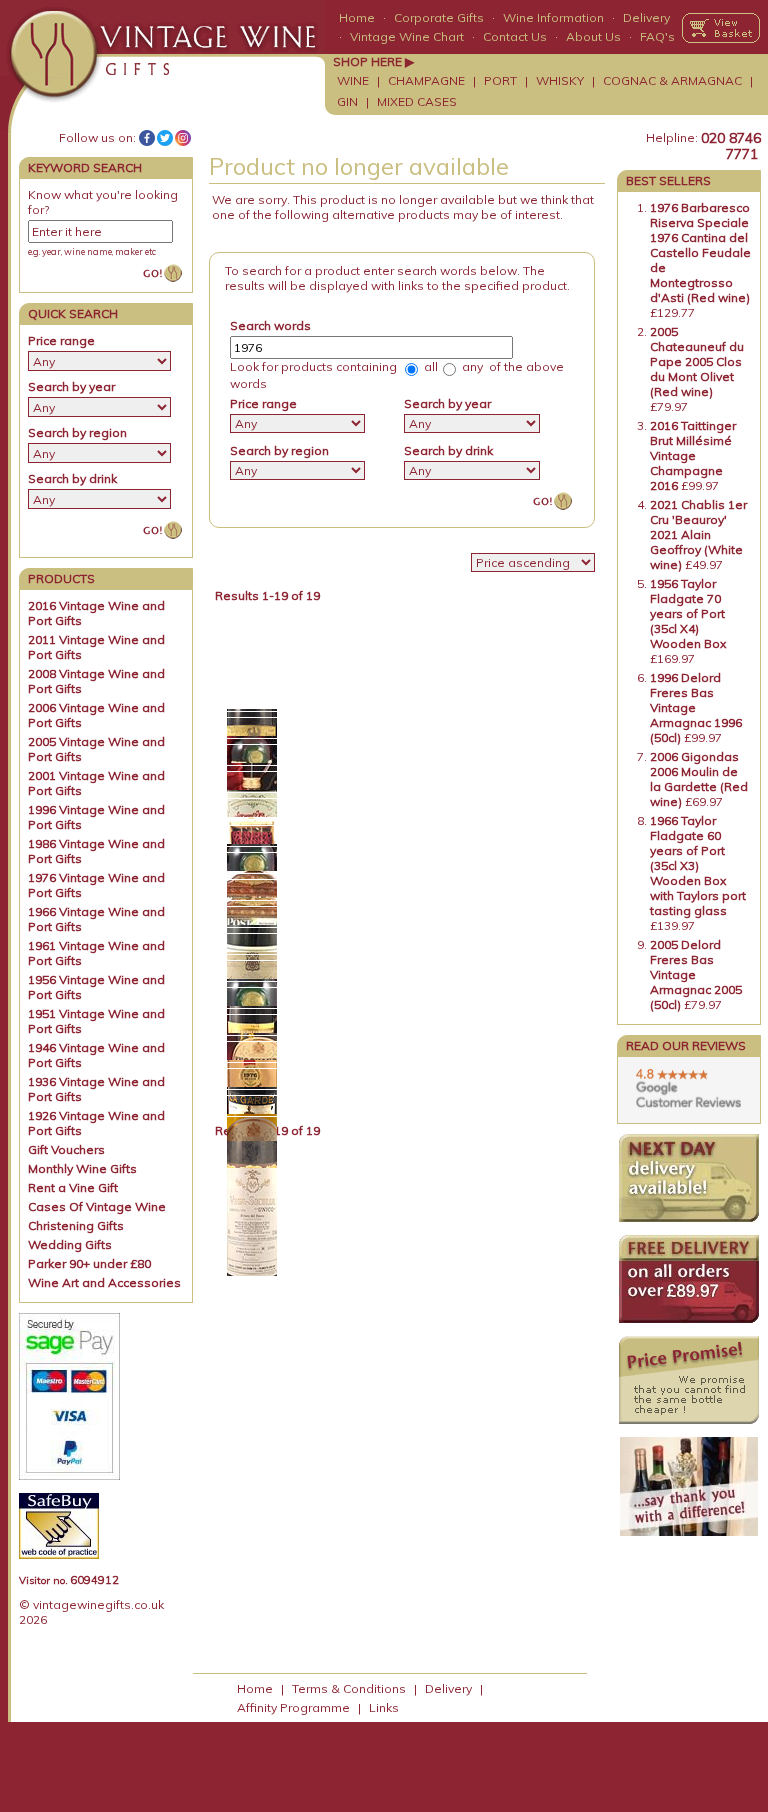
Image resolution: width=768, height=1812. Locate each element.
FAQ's (657, 36)
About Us (593, 36)
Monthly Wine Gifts (82, 1168)
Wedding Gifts (70, 1244)
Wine (353, 80)
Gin (347, 101)
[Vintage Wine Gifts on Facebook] (147, 138)
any (471, 366)
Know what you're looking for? (103, 202)
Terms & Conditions (349, 1688)
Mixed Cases (417, 101)
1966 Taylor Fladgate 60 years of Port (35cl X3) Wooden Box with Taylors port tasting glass (698, 865)
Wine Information (553, 17)
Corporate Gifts (439, 17)
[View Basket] (721, 28)
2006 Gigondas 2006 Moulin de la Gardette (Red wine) (699, 779)
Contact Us (515, 36)
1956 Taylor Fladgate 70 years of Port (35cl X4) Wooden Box (688, 613)
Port (500, 80)
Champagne (426, 80)
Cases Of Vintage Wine (97, 1206)
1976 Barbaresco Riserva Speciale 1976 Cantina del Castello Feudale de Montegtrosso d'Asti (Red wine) (700, 252)
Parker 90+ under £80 (89, 1263)
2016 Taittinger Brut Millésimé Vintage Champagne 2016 (693, 455)
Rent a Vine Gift (73, 1187)
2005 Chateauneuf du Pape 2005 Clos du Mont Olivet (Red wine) (697, 361)
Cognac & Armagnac (672, 80)
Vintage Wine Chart (407, 36)
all (429, 366)
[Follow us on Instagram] (183, 138)
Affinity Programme (293, 1707)
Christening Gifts (76, 1225)
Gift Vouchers (66, 1149)
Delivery (646, 17)
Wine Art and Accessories (104, 1282)
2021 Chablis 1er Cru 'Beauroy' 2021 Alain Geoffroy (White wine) (698, 534)
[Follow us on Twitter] (165, 138)
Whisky (560, 80)
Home (357, 17)
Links (384, 1707)
